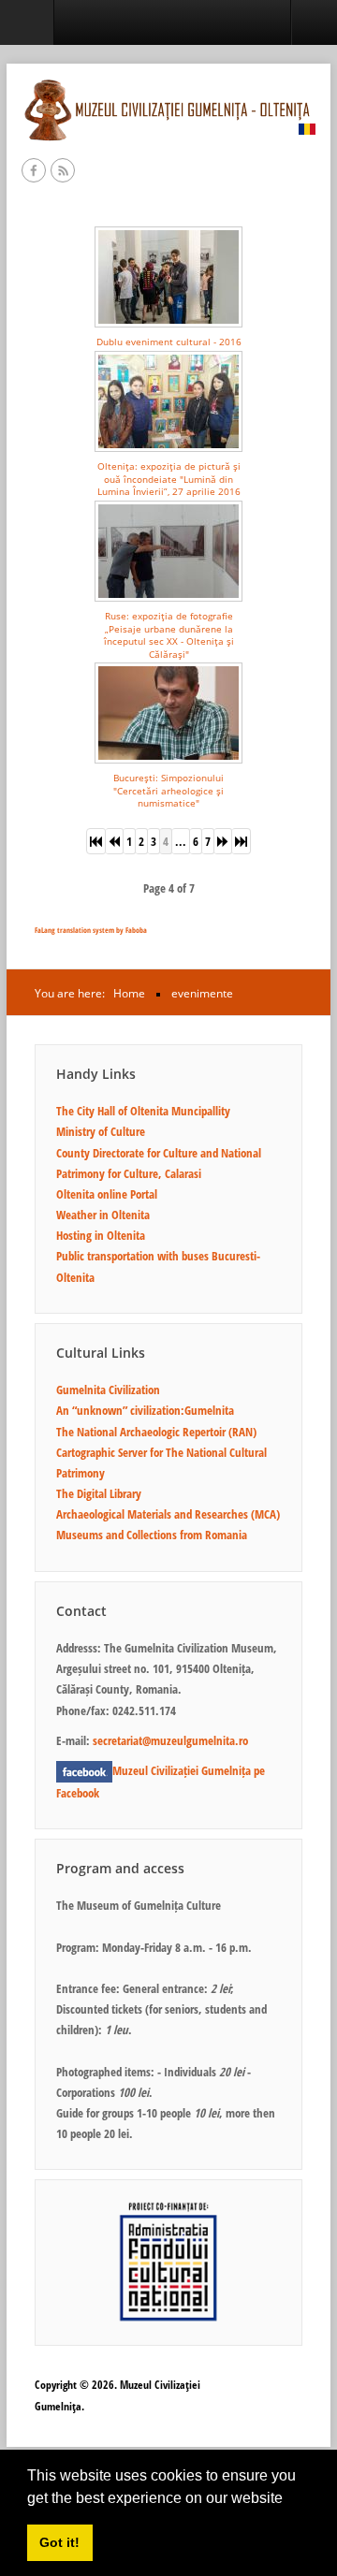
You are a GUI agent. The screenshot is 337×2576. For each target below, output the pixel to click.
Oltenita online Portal (107, 1194)
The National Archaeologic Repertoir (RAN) (156, 1432)
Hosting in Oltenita (101, 1235)
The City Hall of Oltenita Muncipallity (143, 1111)
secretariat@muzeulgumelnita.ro (170, 1740)
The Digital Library (99, 1493)
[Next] (223, 841)
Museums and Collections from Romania (152, 1535)
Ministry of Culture (101, 1131)
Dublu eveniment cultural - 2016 (169, 342)
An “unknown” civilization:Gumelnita (145, 1410)
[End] (242, 841)
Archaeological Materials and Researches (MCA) (168, 1514)
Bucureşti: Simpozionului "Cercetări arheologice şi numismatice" (168, 790)
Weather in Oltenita (103, 1215)
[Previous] (115, 841)
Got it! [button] (59, 2542)
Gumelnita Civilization (108, 1390)
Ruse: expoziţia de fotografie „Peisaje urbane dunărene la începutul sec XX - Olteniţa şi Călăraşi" (169, 634)
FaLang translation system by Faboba (91, 930)
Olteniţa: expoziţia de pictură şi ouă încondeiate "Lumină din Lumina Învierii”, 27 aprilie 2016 (169, 479)
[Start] (96, 841)
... (181, 841)
